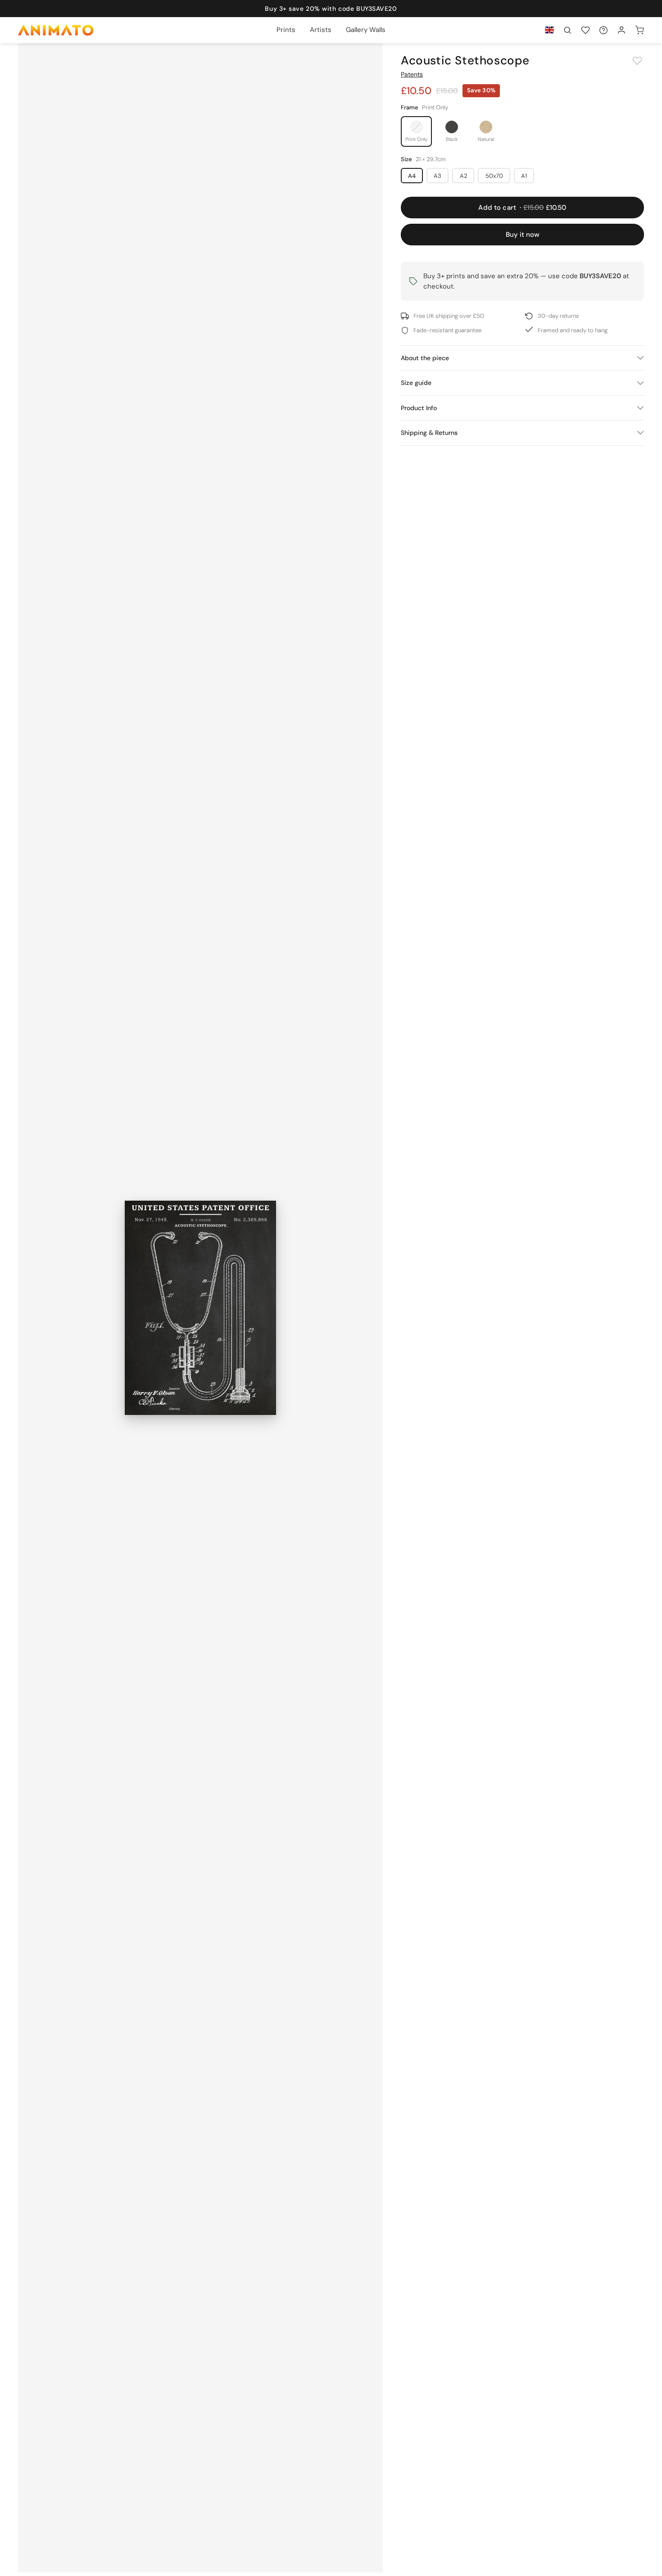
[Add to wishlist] (637, 61)
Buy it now (523, 235)
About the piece (425, 358)
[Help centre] (603, 30)
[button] (567, 30)
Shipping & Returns (429, 433)
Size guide (416, 383)
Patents (412, 74)
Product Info (419, 408)
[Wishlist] (585, 30)
